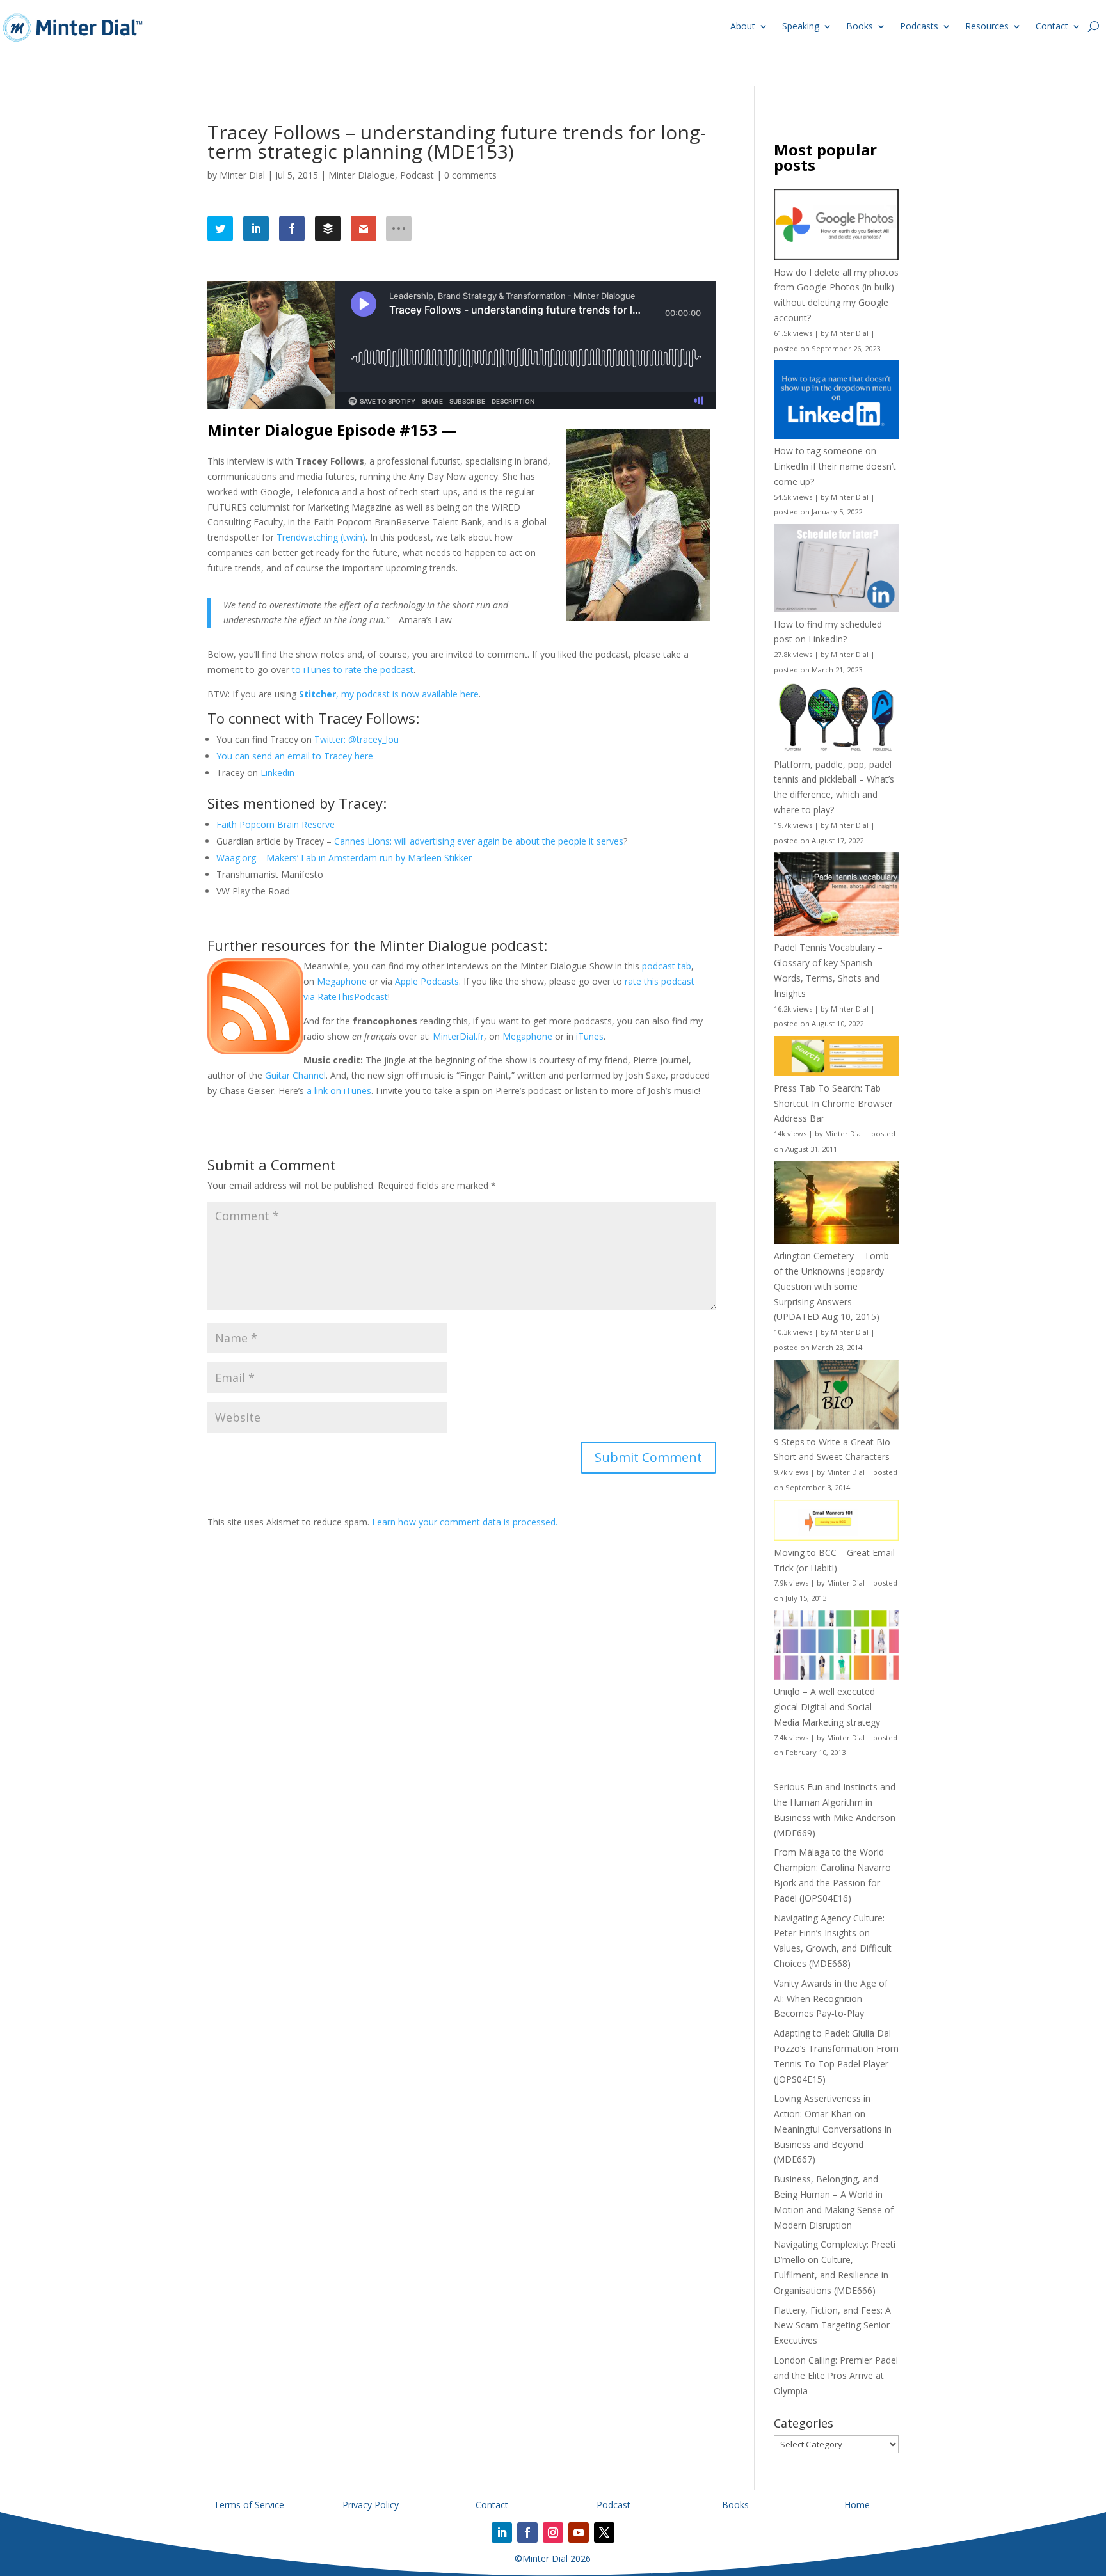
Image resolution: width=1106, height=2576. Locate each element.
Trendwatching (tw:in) (321, 537)
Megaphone (342, 981)
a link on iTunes (339, 1091)
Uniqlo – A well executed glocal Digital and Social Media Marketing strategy (827, 1707)
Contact (1052, 26)
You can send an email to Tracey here (295, 756)
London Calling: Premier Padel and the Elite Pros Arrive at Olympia (836, 2375)
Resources (987, 26)
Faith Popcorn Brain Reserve (276, 824)
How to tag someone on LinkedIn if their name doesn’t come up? (835, 466)
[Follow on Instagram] (553, 2532)
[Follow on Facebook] (527, 2532)
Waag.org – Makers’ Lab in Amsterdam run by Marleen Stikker (344, 858)
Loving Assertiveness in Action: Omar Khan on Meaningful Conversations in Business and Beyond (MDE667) (833, 2129)
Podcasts (919, 26)
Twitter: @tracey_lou (357, 739)
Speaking (801, 26)
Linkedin (277, 773)
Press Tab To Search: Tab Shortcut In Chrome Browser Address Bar (833, 1103)
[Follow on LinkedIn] (502, 2532)
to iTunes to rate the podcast (353, 670)
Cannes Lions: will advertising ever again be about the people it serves (479, 841)
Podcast (417, 175)
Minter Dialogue (362, 175)
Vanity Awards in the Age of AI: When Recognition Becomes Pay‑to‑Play (831, 1999)
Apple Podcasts (427, 981)
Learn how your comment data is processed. (465, 1522)
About (743, 26)
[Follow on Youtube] (579, 2532)
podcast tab (667, 966)
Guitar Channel (295, 1075)
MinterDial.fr (458, 1036)
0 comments (470, 175)
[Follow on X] (604, 2532)
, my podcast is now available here (389, 694)
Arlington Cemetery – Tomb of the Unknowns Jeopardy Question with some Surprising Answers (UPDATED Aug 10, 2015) (831, 1286)
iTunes (590, 1036)
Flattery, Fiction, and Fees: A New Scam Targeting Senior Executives (832, 2326)
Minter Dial (242, 175)
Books (860, 26)
